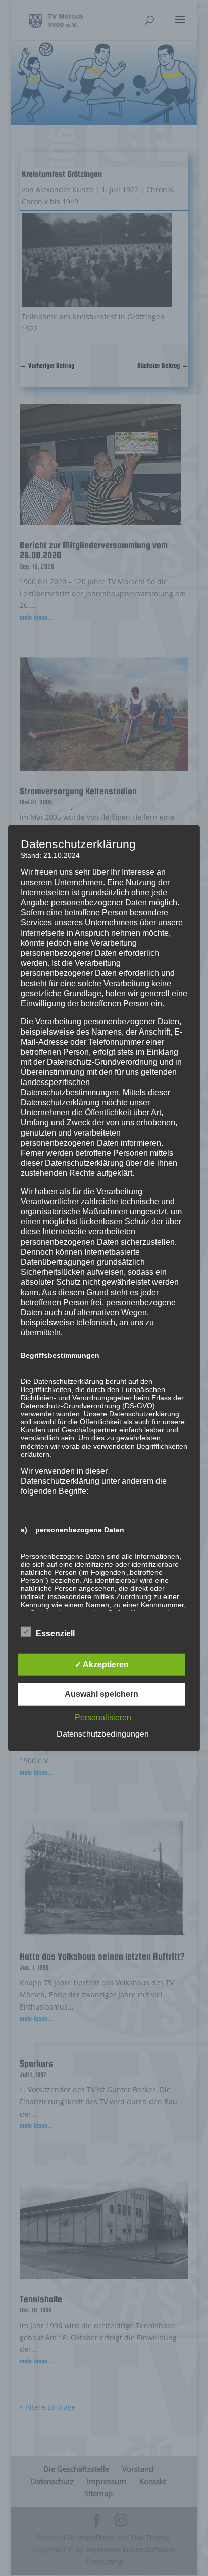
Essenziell (55, 1633)
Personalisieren (103, 1717)
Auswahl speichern (101, 1694)
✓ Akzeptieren (102, 1664)
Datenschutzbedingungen (103, 1734)
